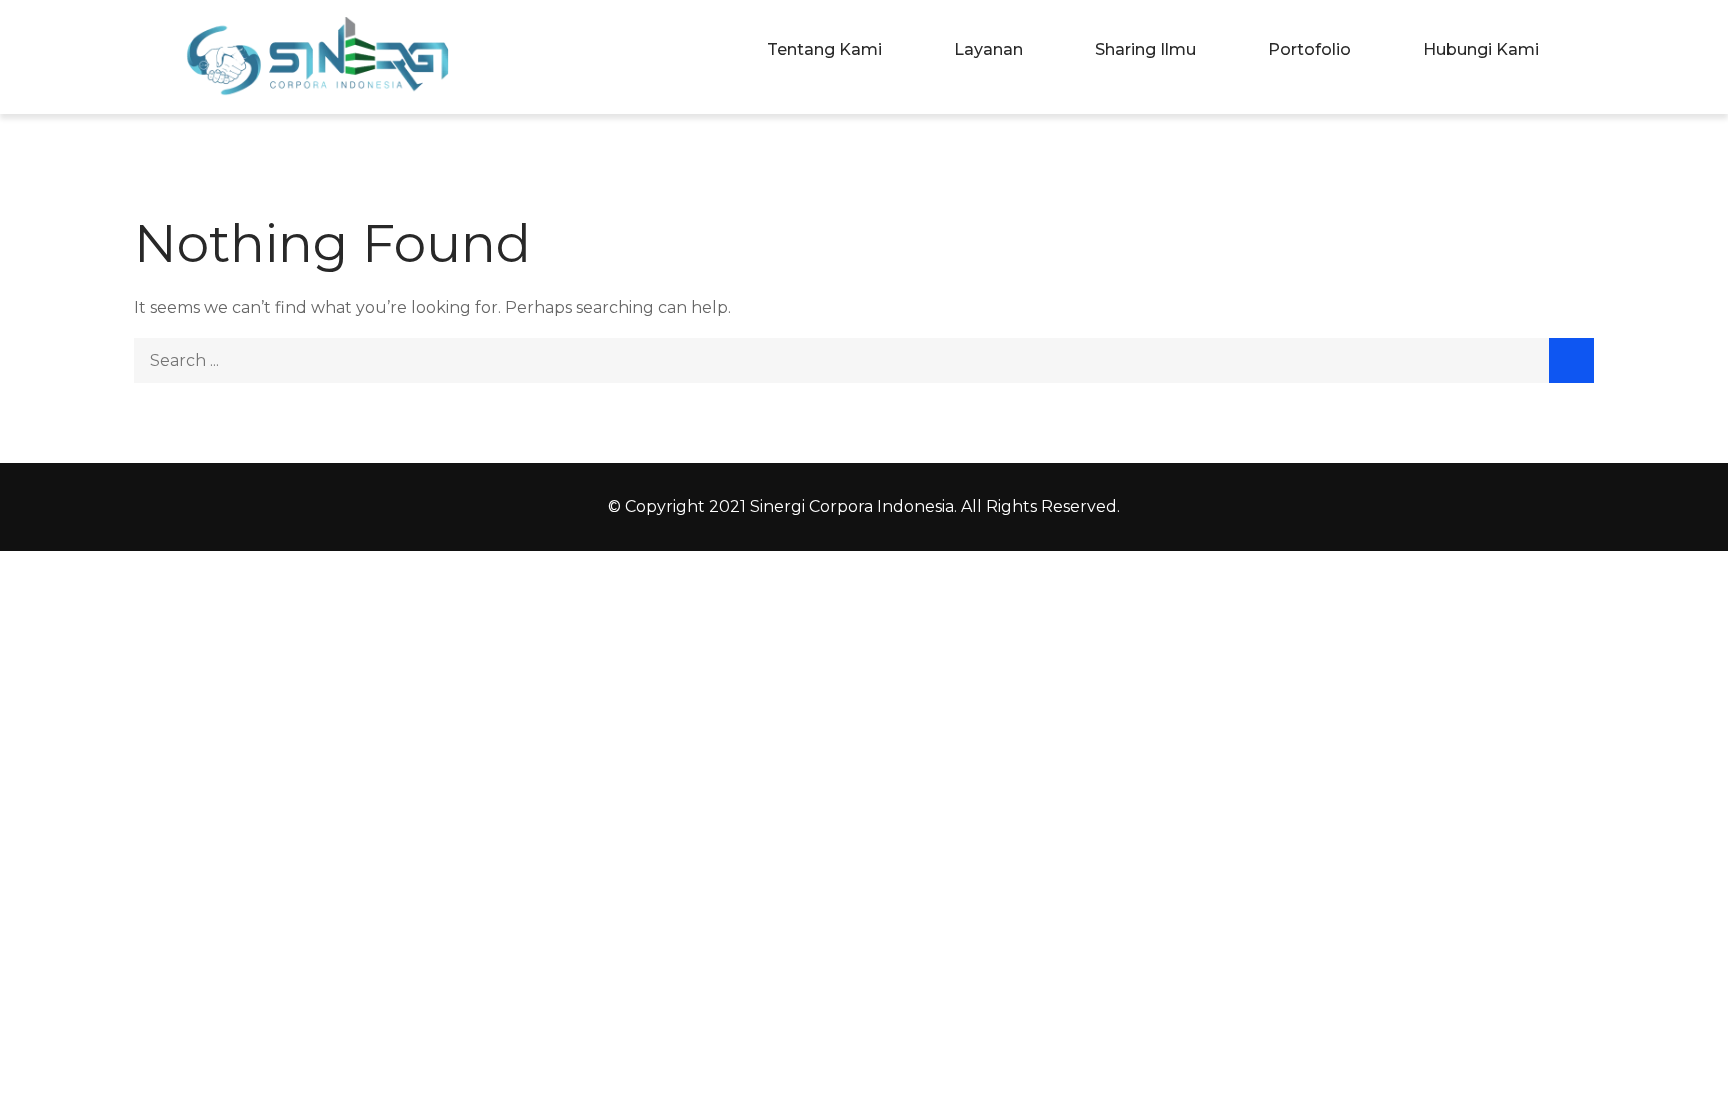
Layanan (988, 49)
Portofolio (1309, 49)
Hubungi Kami (1481, 49)
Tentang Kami (824, 49)
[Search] (1571, 360)
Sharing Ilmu (1145, 49)
